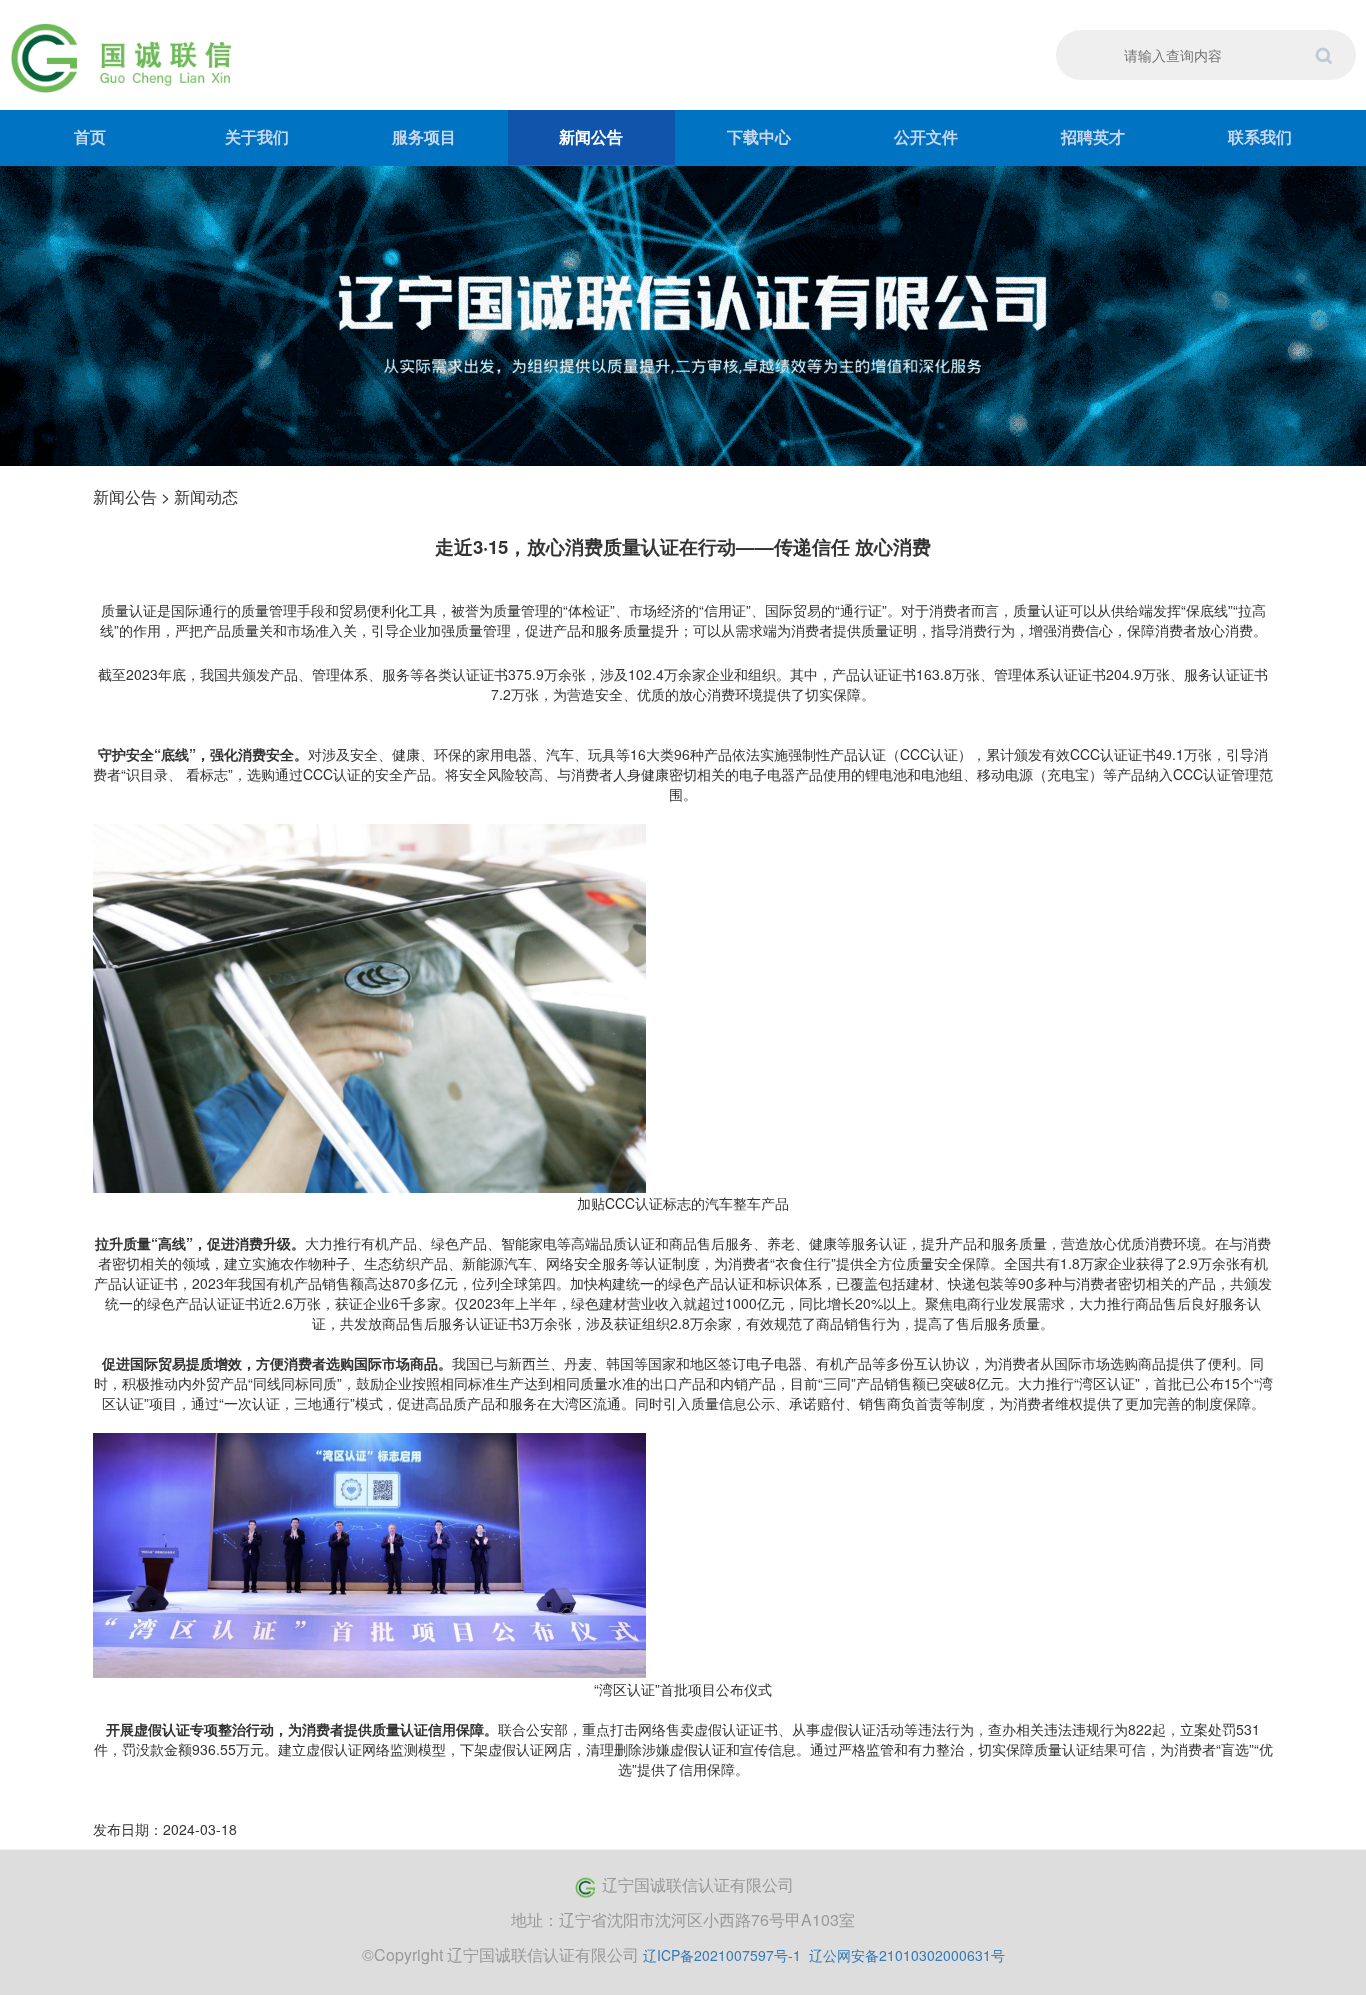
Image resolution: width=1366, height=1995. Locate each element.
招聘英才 (1093, 136)
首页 (90, 136)
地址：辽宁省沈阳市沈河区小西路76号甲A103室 (683, 1919)
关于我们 (257, 136)
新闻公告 (591, 136)
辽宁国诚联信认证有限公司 (698, 1884)
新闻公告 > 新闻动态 (165, 497)
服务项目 (424, 136)
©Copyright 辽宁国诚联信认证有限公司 (500, 1954)
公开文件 (926, 136)
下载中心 (759, 136)
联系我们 (1260, 136)
